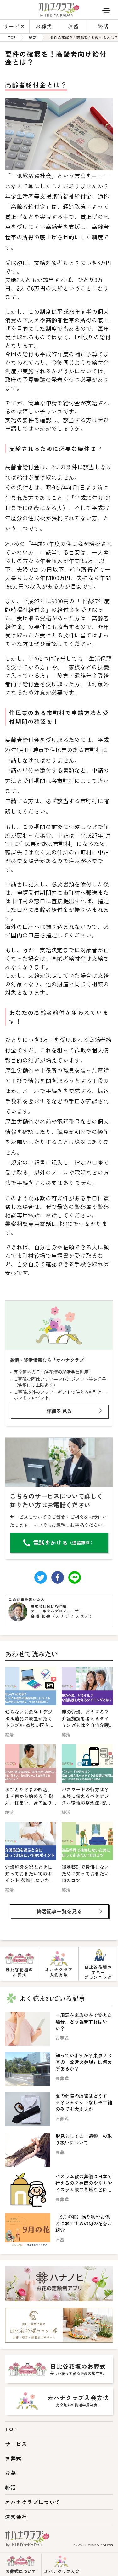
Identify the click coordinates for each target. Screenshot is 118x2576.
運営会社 (16, 2517)
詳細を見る (59, 1411)
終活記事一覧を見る (59, 1911)
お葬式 (44, 26)
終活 (103, 26)
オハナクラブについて (33, 2502)
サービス (14, 26)
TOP (11, 2429)
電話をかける (64, 1542)
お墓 (73, 26)
